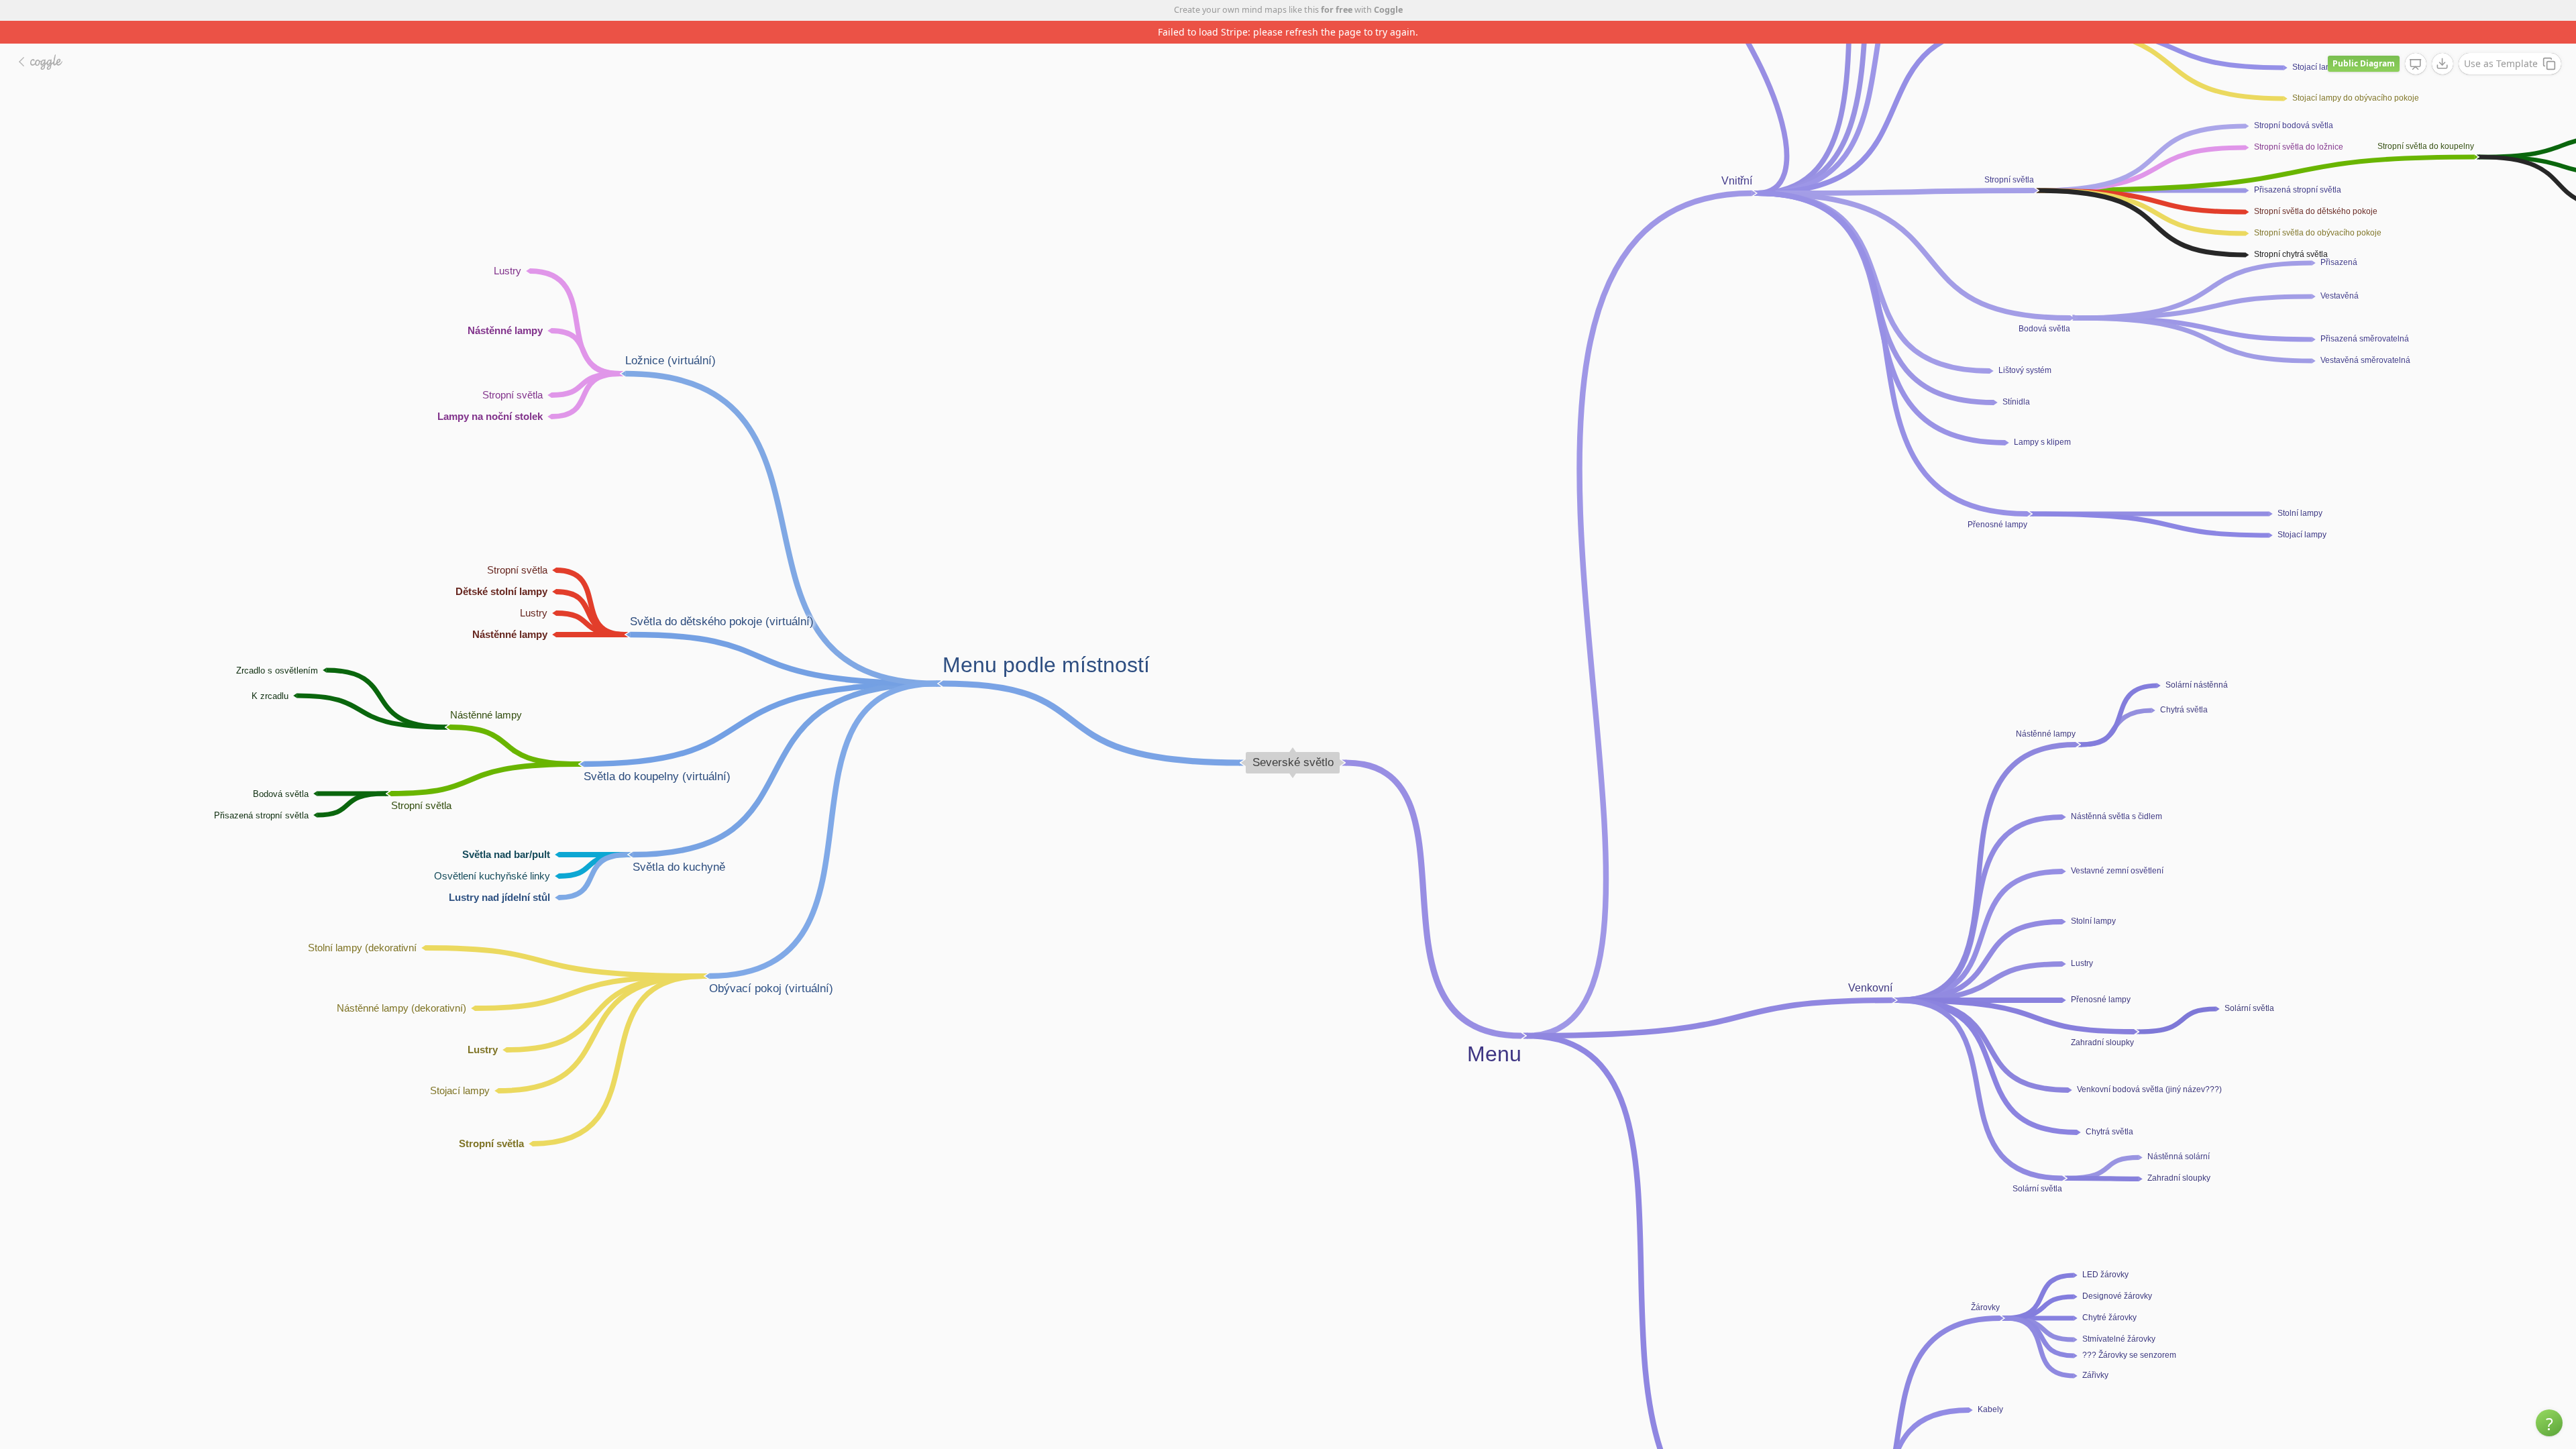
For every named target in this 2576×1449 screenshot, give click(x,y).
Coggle (1388, 10)
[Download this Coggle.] (2443, 41)
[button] (2549, 1423)
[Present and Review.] (2416, 42)
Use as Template (2501, 41)
